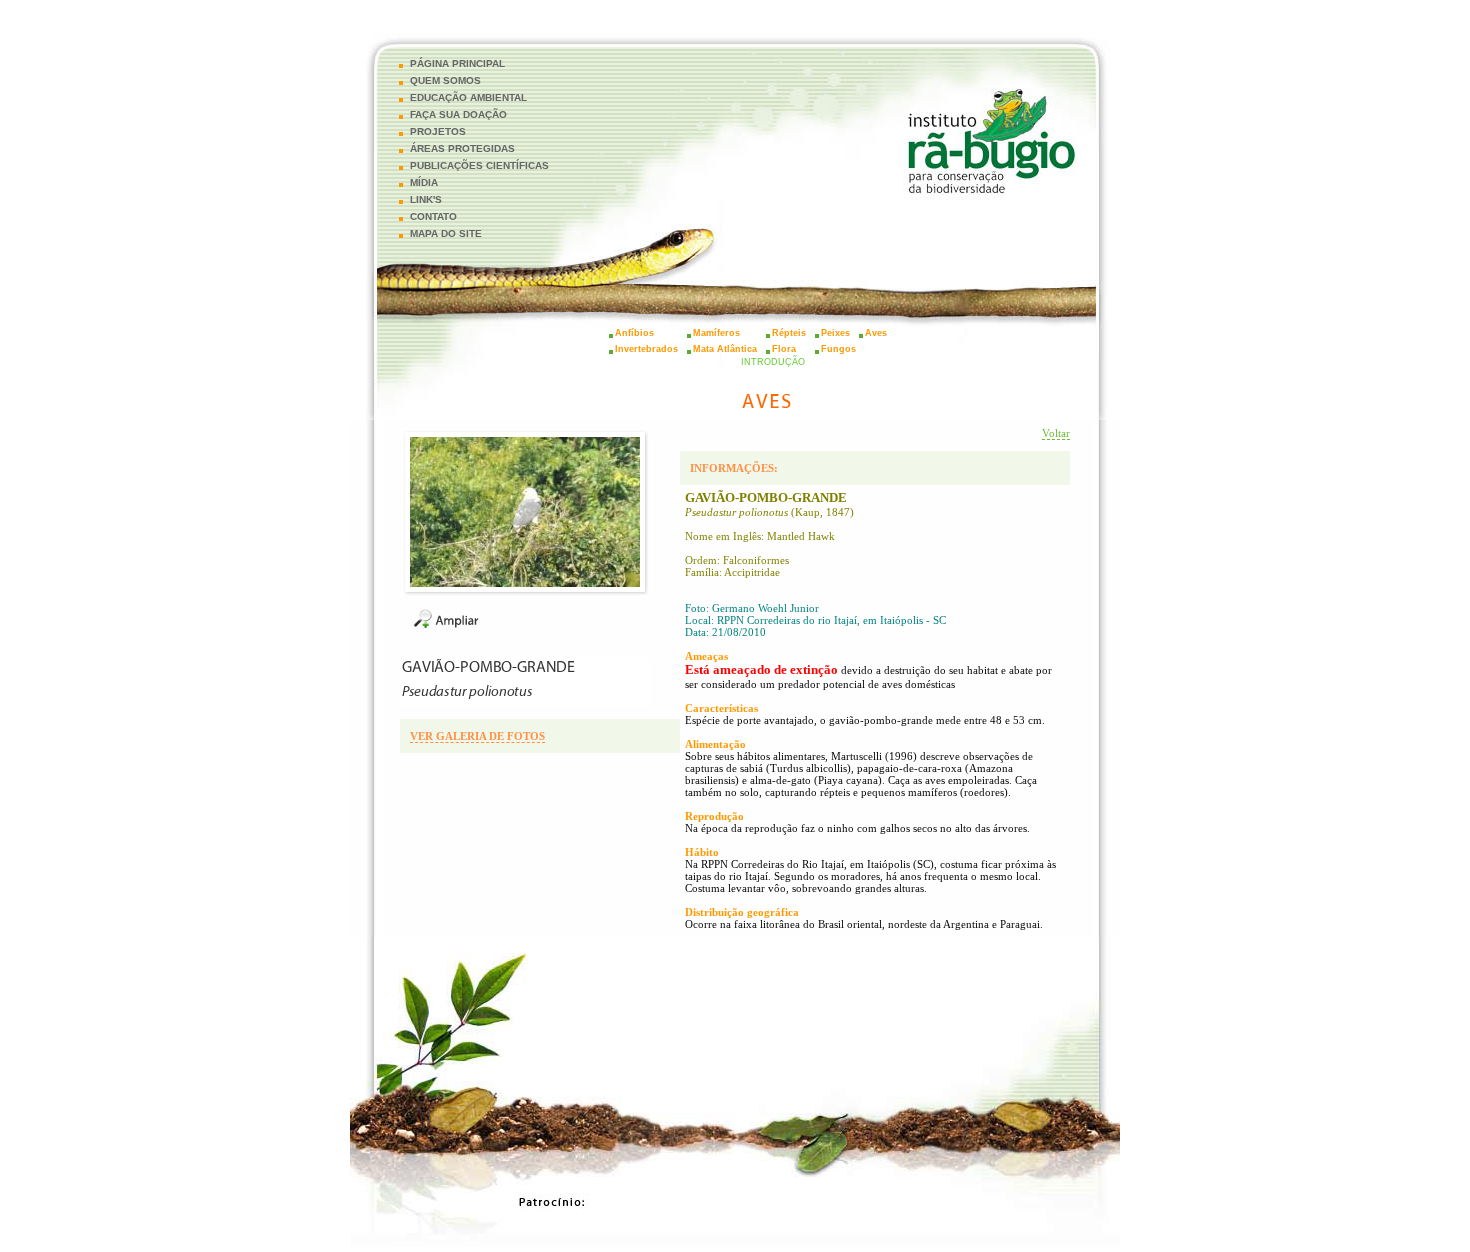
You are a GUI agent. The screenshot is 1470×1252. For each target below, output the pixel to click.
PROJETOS (438, 131)
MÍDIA (424, 182)
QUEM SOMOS (445, 80)
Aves (876, 333)
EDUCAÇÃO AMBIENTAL (468, 97)
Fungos (838, 349)
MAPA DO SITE (446, 233)
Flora (784, 349)
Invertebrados (646, 349)
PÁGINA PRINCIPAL (457, 63)
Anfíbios (634, 333)
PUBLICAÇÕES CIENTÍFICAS (479, 165)
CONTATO (433, 216)
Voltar (1056, 433)
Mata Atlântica (725, 349)
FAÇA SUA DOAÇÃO (458, 114)
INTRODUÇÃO (773, 362)
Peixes (835, 333)
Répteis (789, 333)
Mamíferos (716, 333)
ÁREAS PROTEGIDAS (462, 148)
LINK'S (426, 199)
